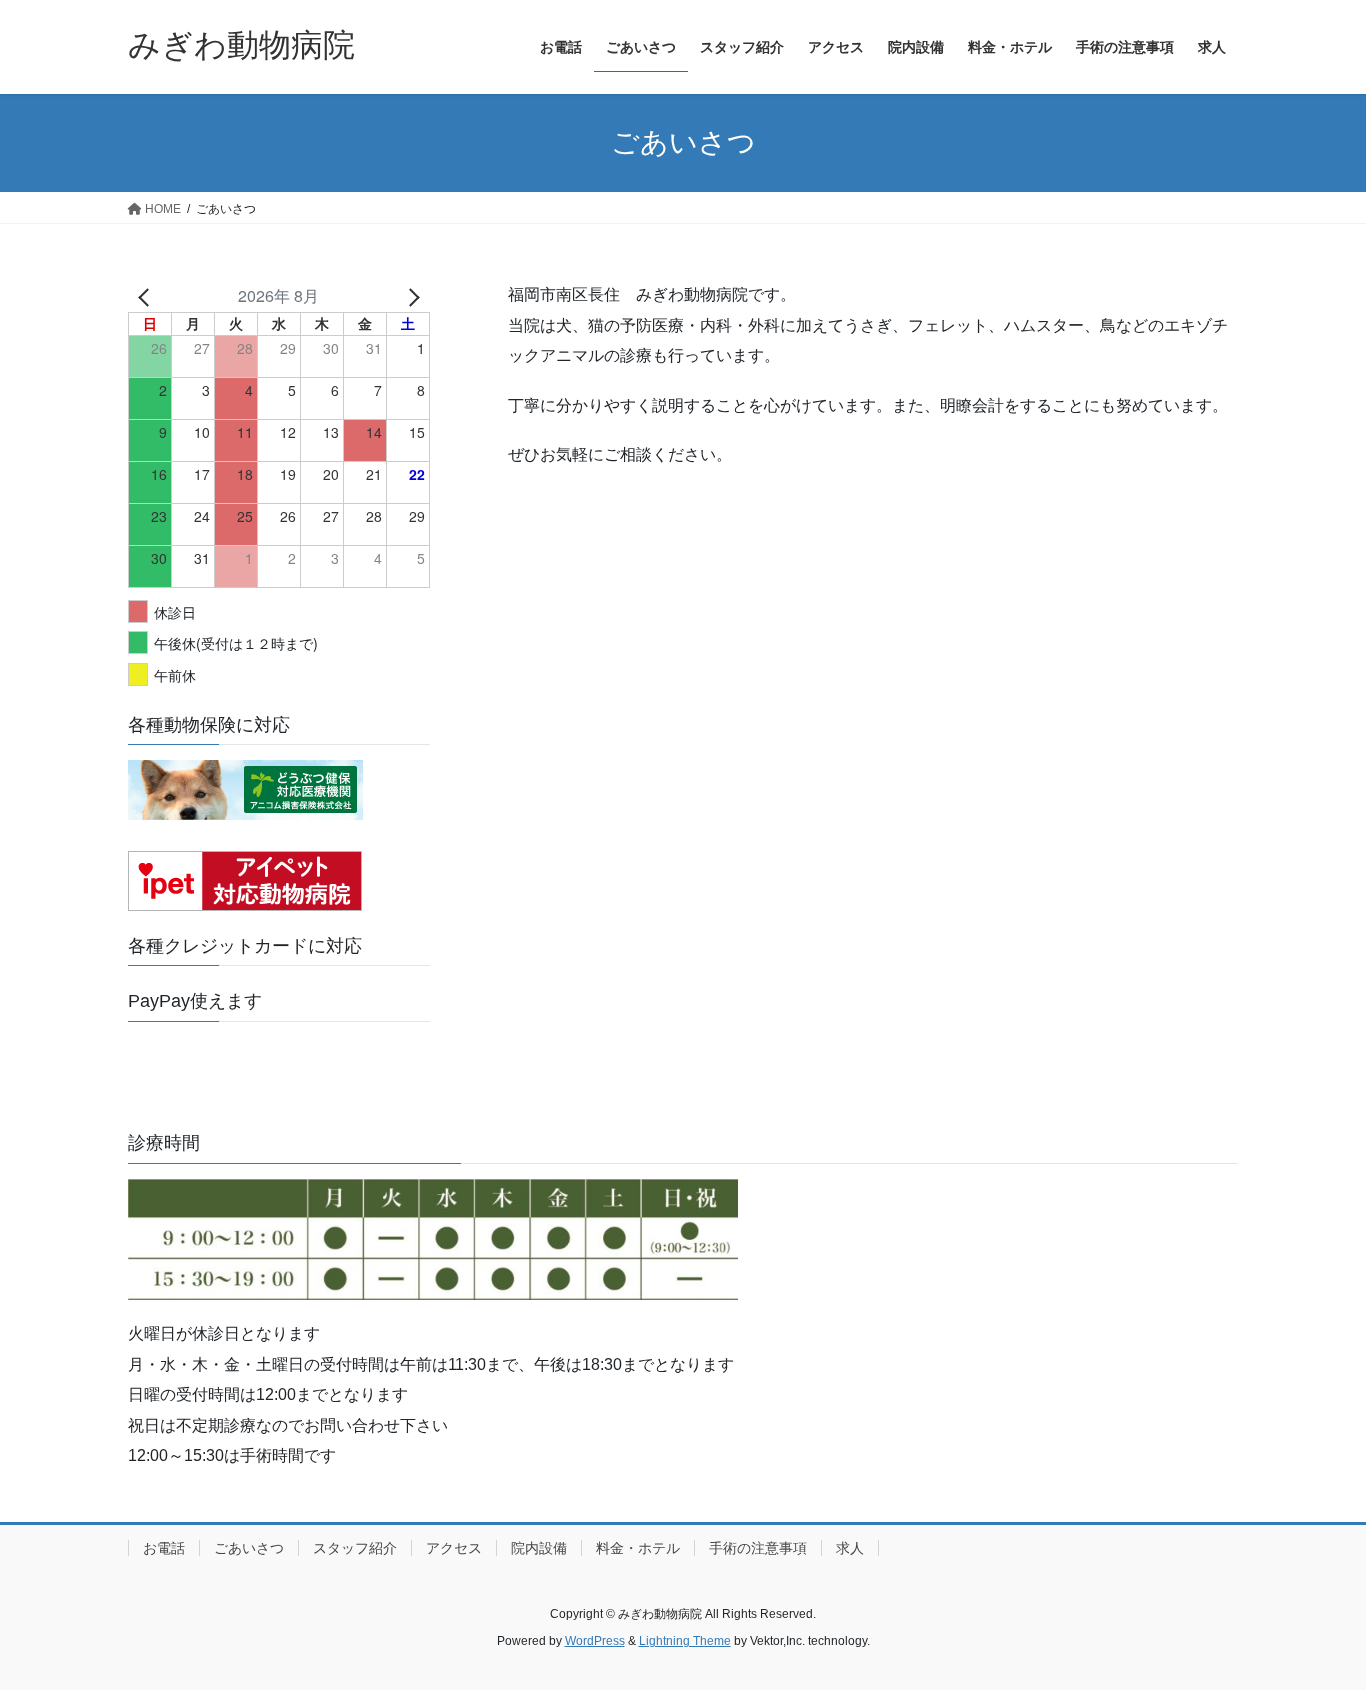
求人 (850, 1548)
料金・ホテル (638, 1548)
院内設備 (539, 1548)
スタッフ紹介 (355, 1548)
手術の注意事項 (758, 1548)
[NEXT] (411, 296)
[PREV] (147, 296)
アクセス (454, 1548)
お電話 (164, 1548)
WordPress (595, 1641)
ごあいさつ (249, 1548)
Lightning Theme (685, 1641)
